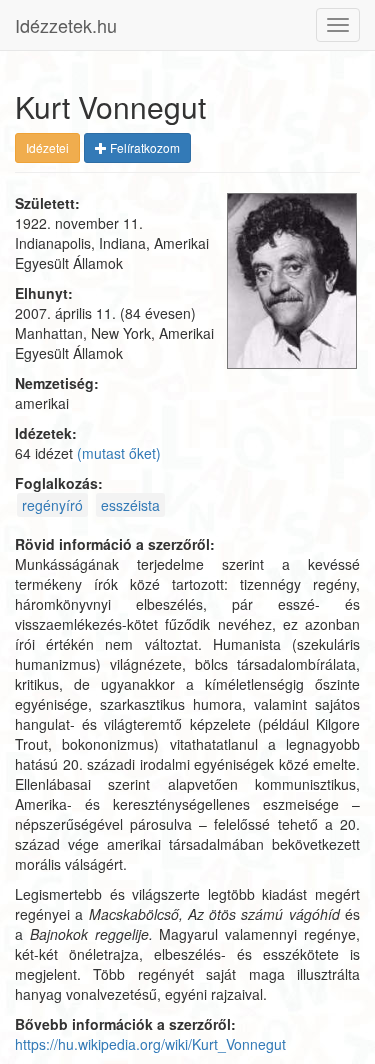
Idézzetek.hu (66, 25)
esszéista (130, 505)
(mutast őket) (119, 453)
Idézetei (47, 147)
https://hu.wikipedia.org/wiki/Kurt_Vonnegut (150, 1044)
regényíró (52, 505)
